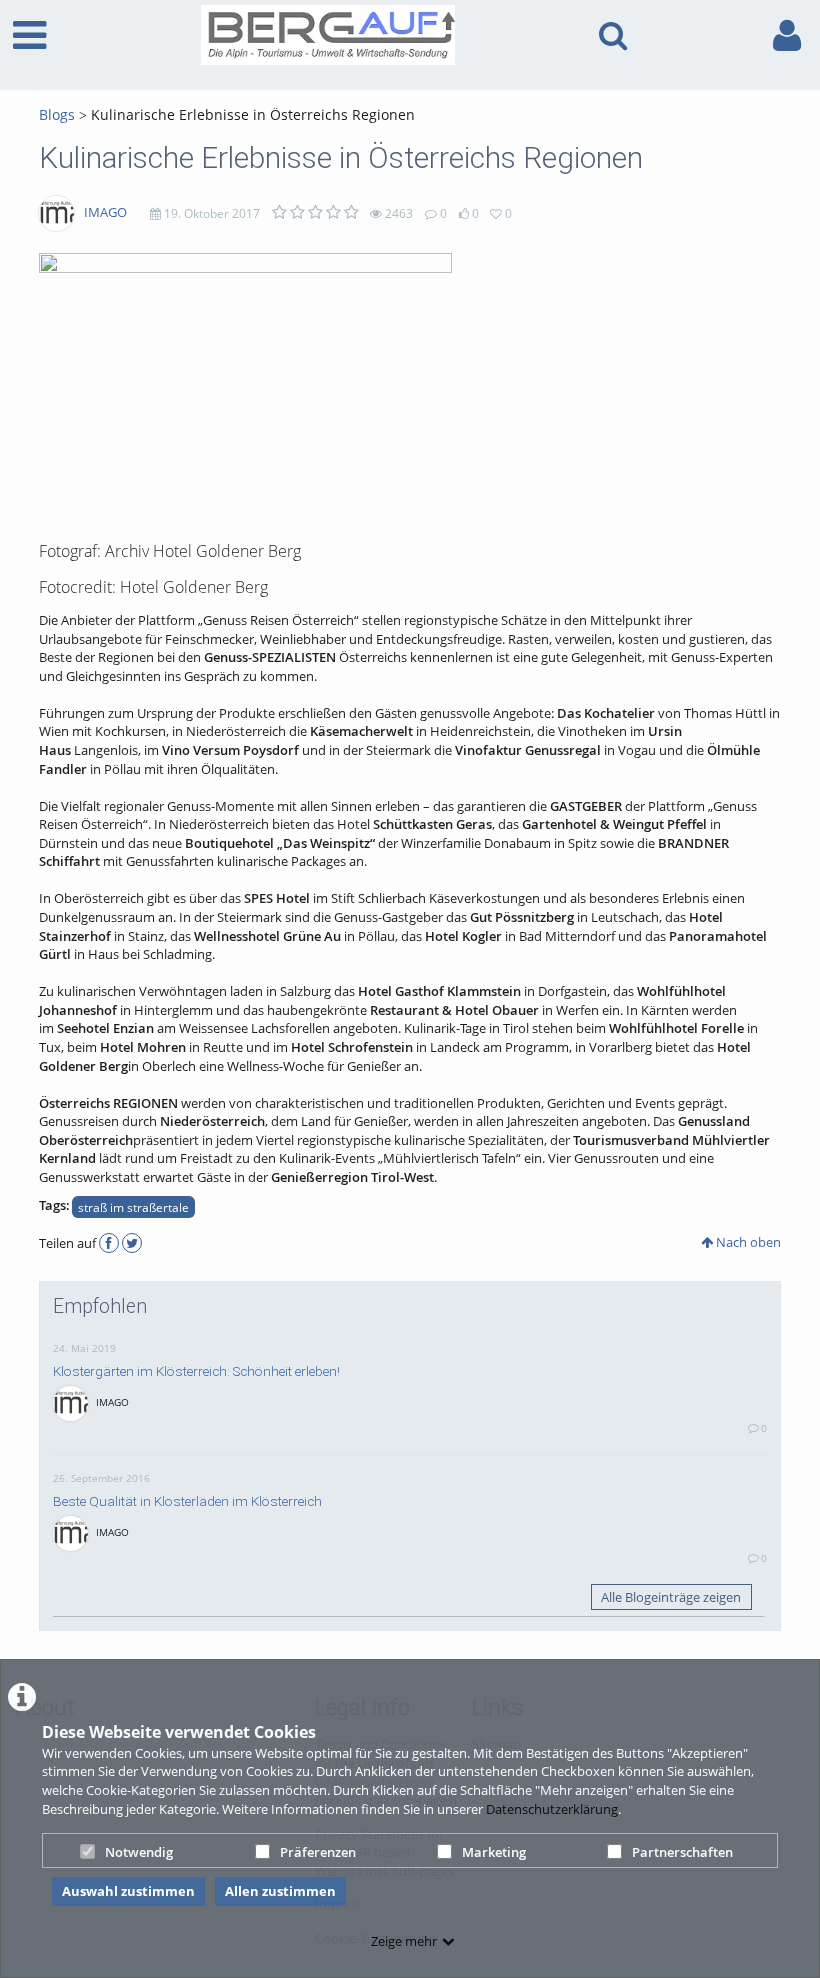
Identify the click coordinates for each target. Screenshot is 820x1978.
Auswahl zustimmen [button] (128, 1891)
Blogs (57, 114)
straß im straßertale (133, 1207)
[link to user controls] (787, 35)
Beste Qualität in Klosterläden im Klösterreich (187, 1501)
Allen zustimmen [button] (280, 1891)
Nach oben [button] (747, 1242)
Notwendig (139, 1852)
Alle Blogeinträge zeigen (671, 1597)
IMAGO (105, 212)
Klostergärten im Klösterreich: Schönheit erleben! (196, 1371)
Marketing (494, 1852)
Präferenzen (318, 1852)
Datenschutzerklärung (552, 1809)
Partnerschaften (682, 1852)
